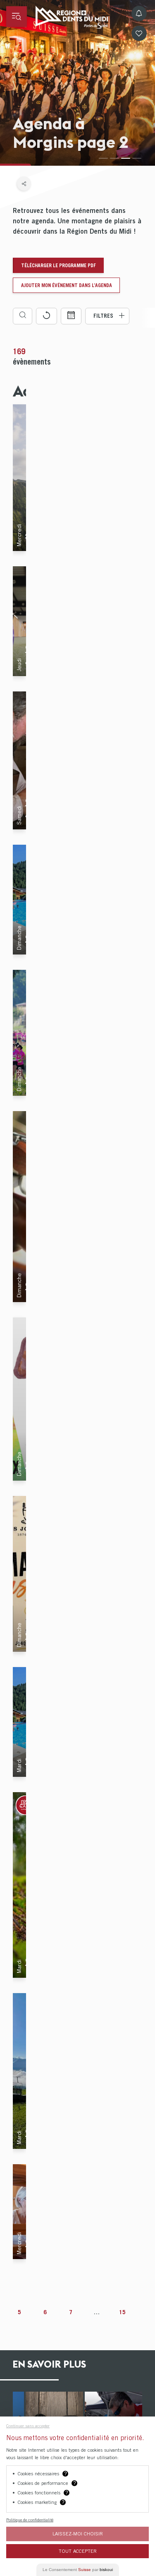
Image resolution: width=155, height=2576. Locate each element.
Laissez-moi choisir (78, 2534)
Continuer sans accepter (28, 2426)
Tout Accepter (78, 2551)
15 (122, 2312)
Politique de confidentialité (30, 2520)
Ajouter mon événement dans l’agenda (67, 285)
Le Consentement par (78, 2570)
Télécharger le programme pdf (58, 265)
